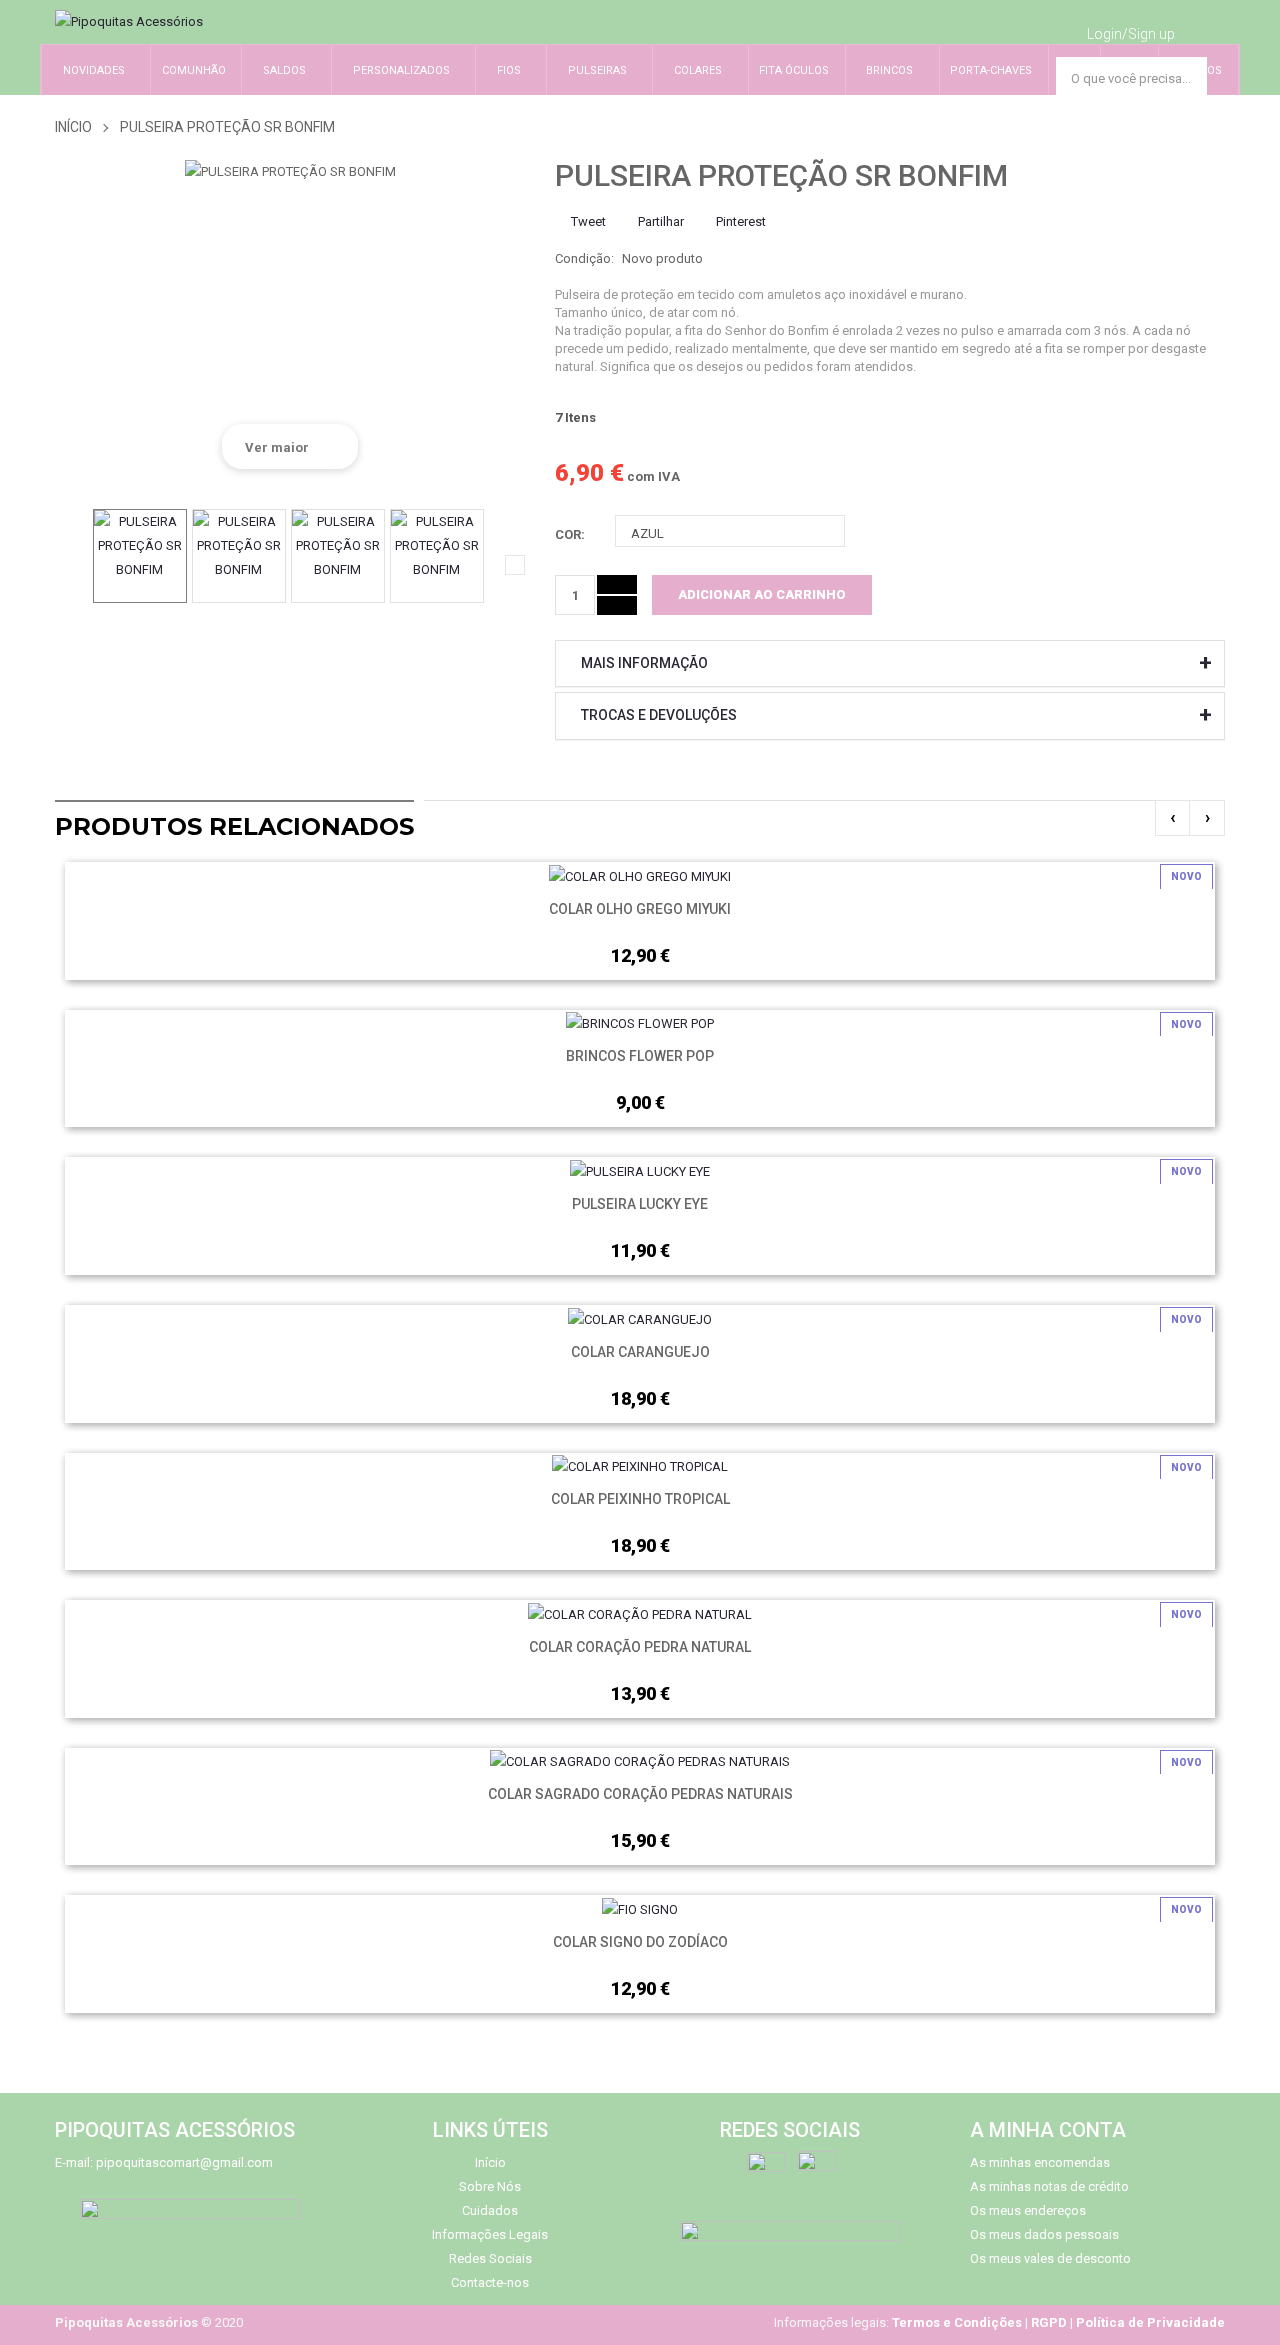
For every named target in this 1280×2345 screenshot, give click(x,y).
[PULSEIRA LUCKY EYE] (640, 1170)
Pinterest (739, 221)
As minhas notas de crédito (1049, 2186)
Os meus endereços (1028, 2210)
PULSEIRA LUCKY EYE (640, 1204)
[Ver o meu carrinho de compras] (1206, 31)
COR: (571, 534)
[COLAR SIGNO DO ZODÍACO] (640, 1908)
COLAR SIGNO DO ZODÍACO (640, 1942)
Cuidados (490, 2210)
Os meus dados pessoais (1044, 2234)
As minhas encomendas (1040, 2162)
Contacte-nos (490, 2282)
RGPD (1049, 2322)
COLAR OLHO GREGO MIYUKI (640, 909)
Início (73, 127)
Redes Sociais (490, 2258)
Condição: (584, 258)
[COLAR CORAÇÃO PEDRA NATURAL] (640, 1613)
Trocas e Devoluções (659, 715)
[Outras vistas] (65, 565)
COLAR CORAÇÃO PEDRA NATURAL (640, 1647)
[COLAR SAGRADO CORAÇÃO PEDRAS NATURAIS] (640, 1761)
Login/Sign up (1131, 34)
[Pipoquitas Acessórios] (129, 22)
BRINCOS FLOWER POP (640, 1056)
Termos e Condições (957, 2322)
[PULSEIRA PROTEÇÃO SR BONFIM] (140, 556)
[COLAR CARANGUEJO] (640, 1318)
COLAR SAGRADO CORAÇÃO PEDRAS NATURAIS (640, 1794)
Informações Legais (490, 2234)
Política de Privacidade (1150, 2322)
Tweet (587, 221)
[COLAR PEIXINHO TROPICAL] (640, 1466)
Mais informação (644, 663)
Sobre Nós (490, 2186)
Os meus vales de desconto (1050, 2258)
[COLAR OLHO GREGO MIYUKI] (640, 875)
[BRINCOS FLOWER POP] (640, 1023)
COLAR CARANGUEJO (640, 1352)
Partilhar (659, 221)
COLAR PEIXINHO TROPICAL (640, 1499)
